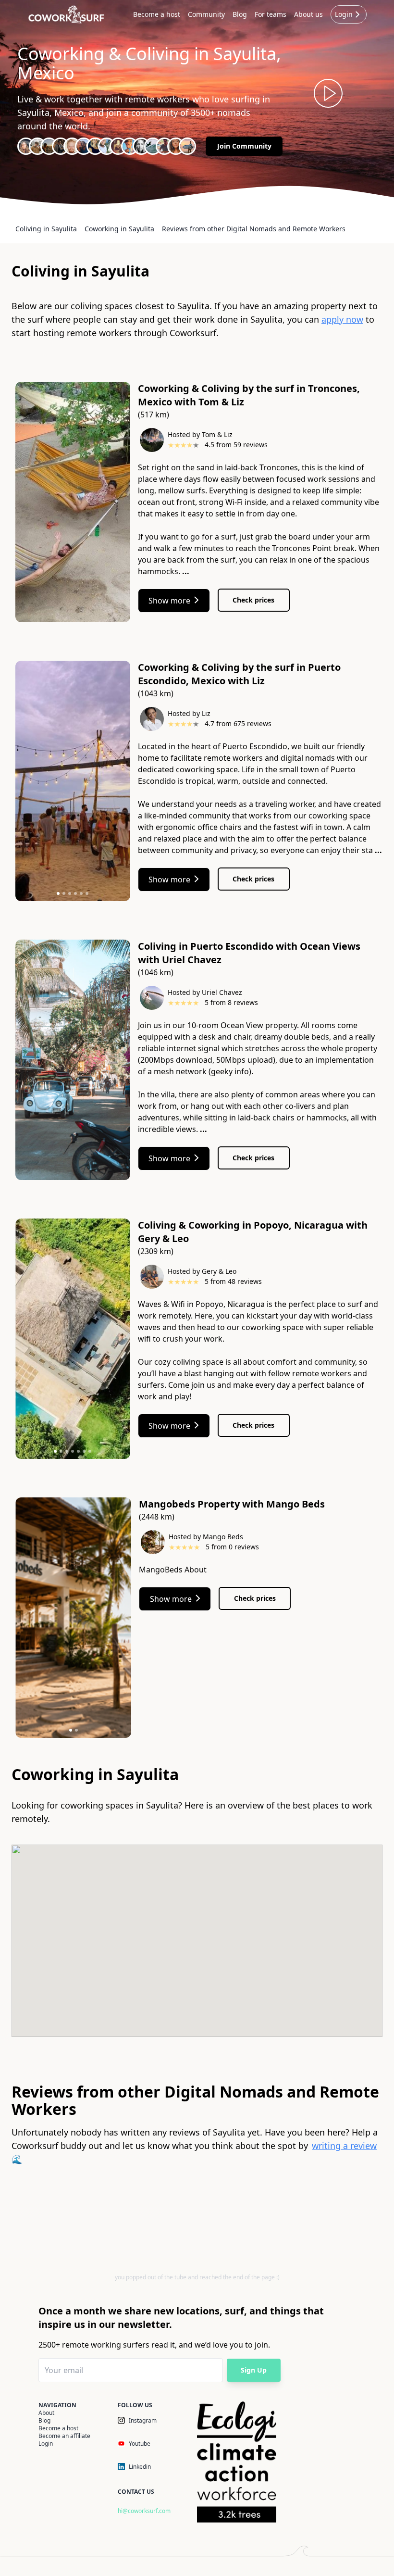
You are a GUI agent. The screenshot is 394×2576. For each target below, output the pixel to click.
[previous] (20, 504)
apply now (342, 319)
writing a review (344, 2146)
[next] (125, 504)
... (186, 571)
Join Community (244, 146)
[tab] (58, 893)
